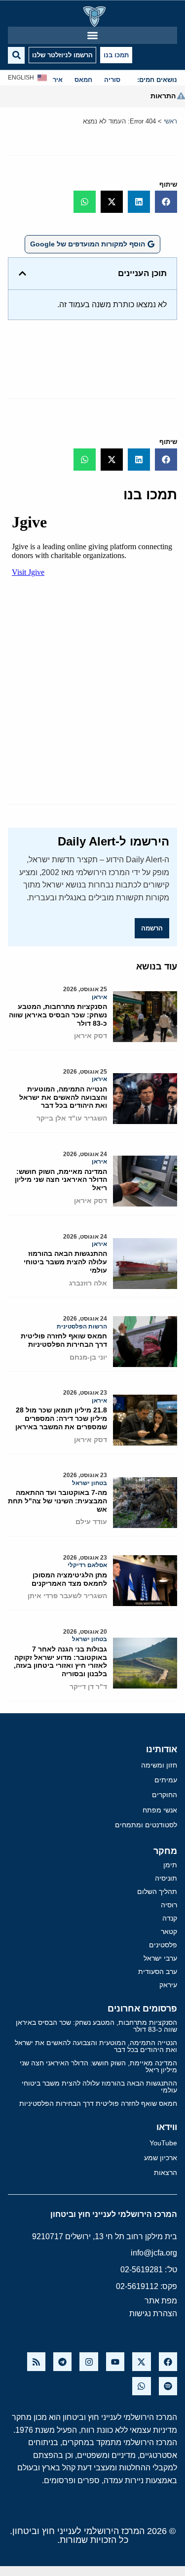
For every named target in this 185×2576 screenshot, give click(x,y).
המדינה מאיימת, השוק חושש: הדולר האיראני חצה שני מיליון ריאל (61, 1180)
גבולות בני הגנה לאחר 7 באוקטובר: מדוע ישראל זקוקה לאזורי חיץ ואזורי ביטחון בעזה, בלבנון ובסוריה (60, 1661)
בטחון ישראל (90, 1483)
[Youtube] (115, 2361)
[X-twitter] (141, 2361)
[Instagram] (89, 2361)
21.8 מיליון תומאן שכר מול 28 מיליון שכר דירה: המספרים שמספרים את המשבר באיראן (61, 1418)
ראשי (170, 121)
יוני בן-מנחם (88, 1357)
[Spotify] (168, 2386)
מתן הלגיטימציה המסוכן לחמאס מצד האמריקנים (69, 1579)
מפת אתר (161, 2301)
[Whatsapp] (141, 2386)
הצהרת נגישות (153, 2314)
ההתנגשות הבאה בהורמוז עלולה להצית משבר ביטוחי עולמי (65, 1262)
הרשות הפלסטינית (82, 1327)
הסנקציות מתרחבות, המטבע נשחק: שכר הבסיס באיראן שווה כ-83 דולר (58, 1015)
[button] (92, 35)
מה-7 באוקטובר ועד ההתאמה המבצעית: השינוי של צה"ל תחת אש (57, 1501)
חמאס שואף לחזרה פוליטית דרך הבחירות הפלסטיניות (64, 1340)
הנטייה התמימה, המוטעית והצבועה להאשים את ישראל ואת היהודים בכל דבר (63, 1097)
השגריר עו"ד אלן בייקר (72, 1118)
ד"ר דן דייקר (88, 1687)
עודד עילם (91, 1522)
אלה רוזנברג (88, 1283)
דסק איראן (91, 1036)
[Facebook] (168, 2361)
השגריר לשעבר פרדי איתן (67, 1596)
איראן (99, 997)
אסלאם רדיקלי (87, 1565)
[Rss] (36, 2361)
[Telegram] (62, 2361)
